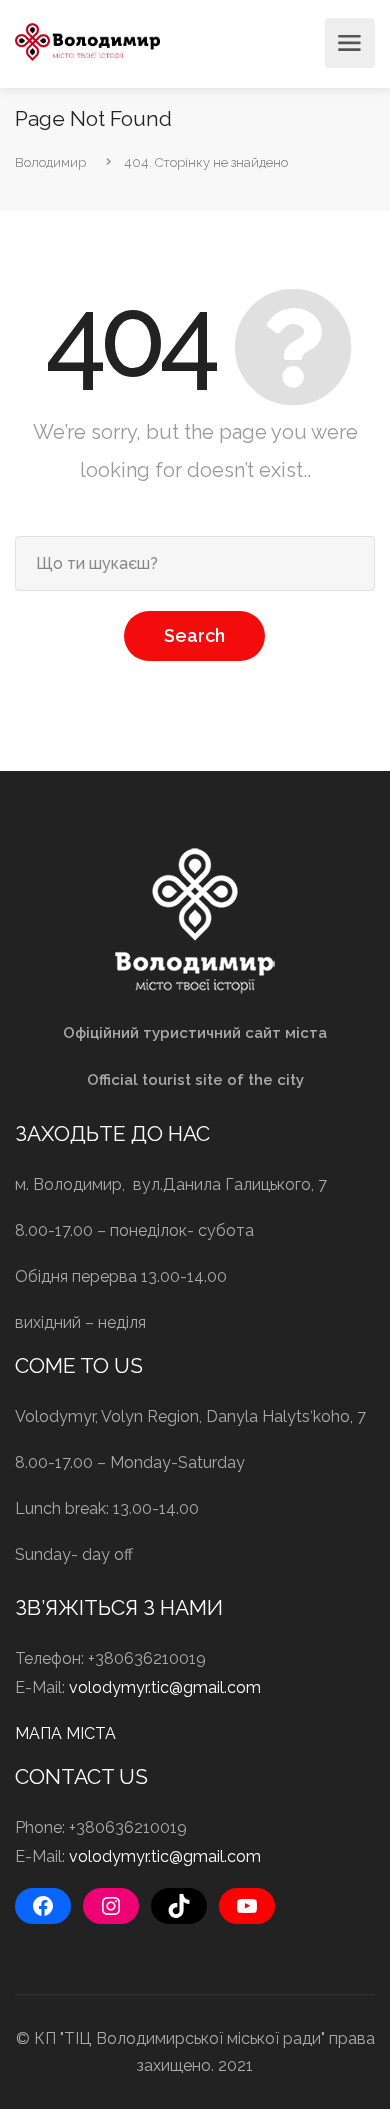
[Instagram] (111, 1906)
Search (194, 635)
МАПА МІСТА (65, 1733)
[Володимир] (87, 40)
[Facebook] (43, 1906)
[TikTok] (179, 1906)
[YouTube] (247, 1906)
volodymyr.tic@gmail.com (165, 1687)
